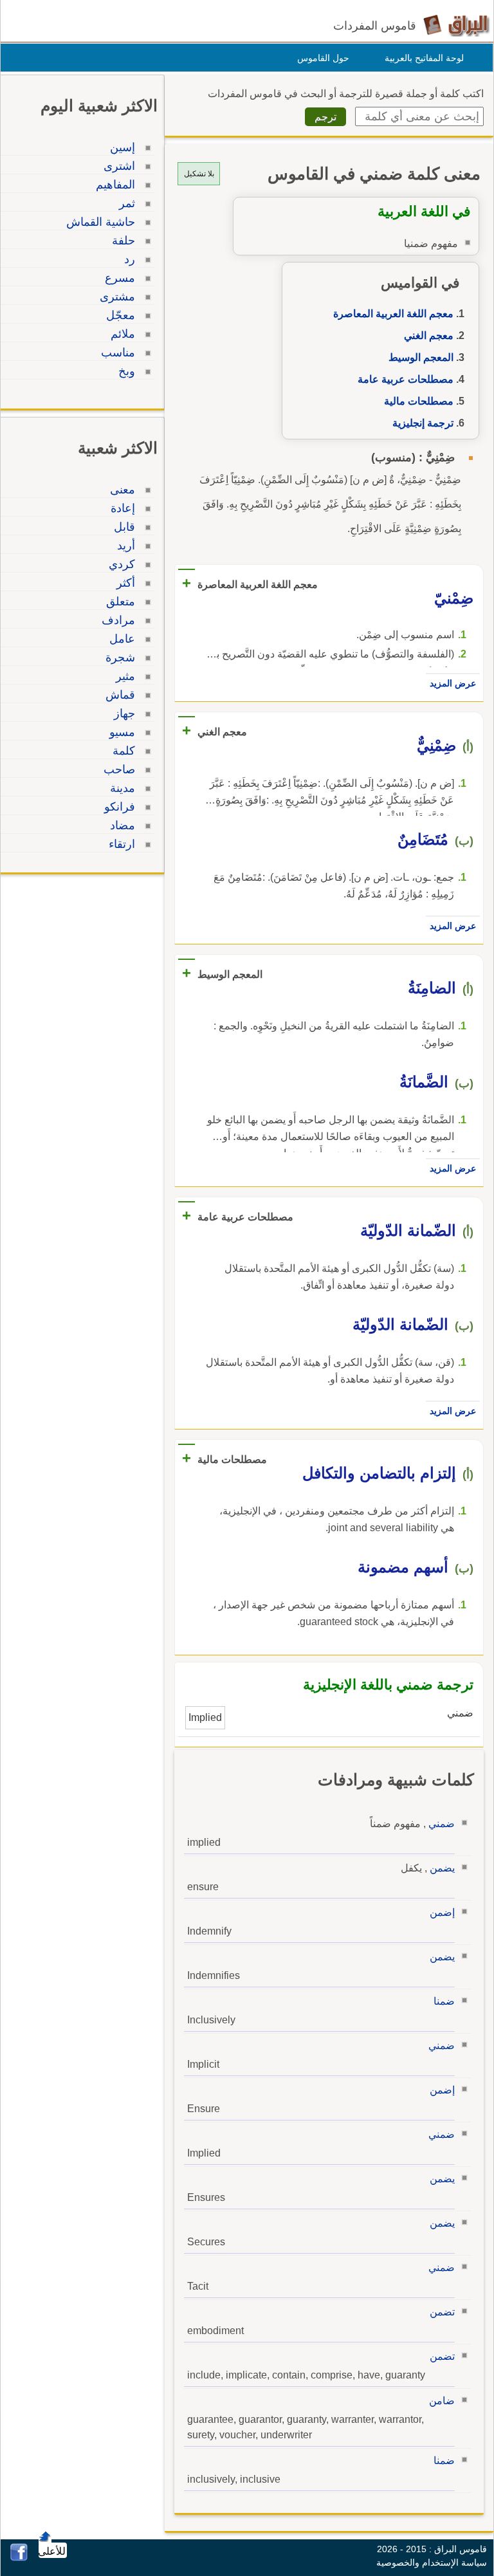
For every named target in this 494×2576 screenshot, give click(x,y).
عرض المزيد (453, 683)
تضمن (442, 2312)
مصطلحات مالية (419, 401)
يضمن (442, 1868)
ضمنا (444, 2001)
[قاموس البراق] (456, 25)
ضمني (442, 1824)
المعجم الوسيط (421, 357)
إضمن (442, 1912)
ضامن (442, 2401)
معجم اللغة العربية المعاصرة (393, 314)
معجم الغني (429, 336)
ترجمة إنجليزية (423, 423)
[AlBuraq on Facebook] (19, 2558)
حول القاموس (323, 58)
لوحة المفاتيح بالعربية (424, 58)
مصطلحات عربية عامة (406, 379)
